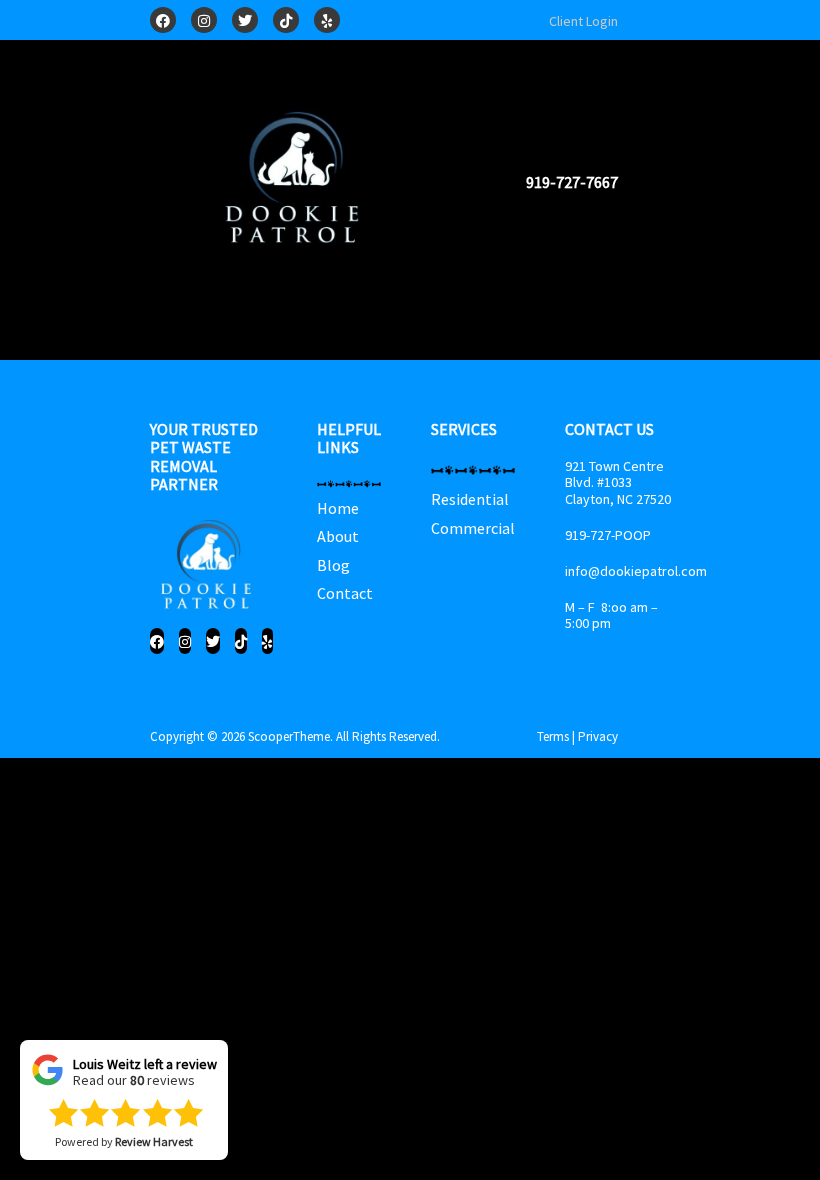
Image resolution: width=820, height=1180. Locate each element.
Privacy (598, 736)
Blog (333, 565)
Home (338, 508)
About (338, 536)
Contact (345, 593)
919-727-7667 (572, 182)
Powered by (124, 1144)
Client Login (583, 21)
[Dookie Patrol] (296, 180)
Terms (553, 736)
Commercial (473, 528)
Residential (470, 499)
